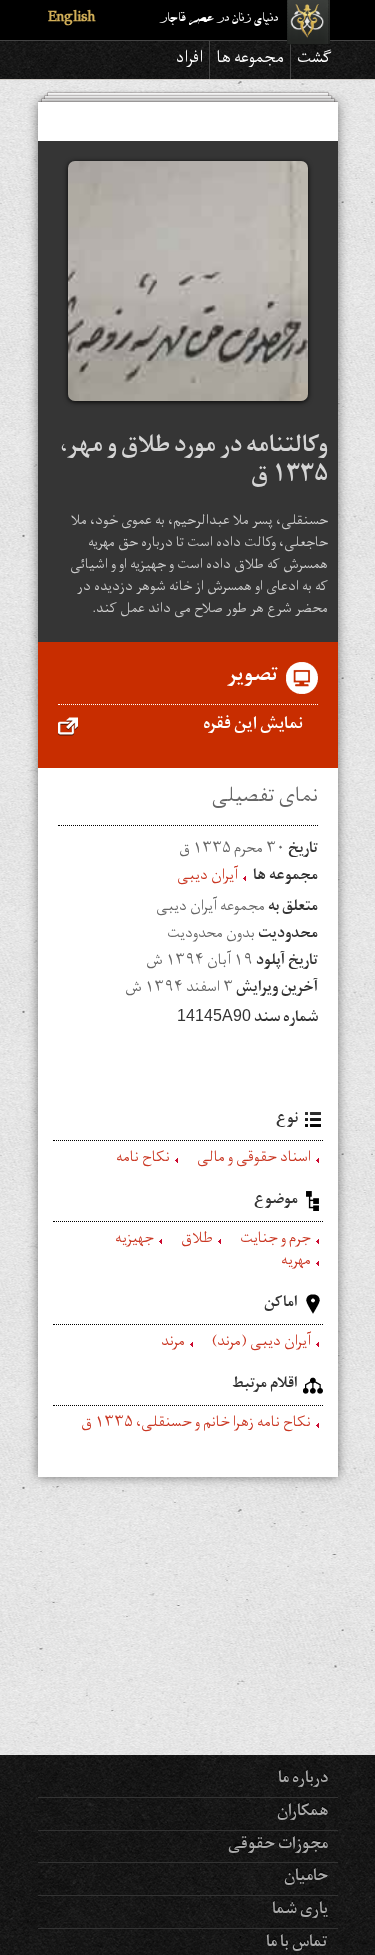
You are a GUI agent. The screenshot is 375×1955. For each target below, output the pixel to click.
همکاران (302, 1813)
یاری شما (300, 1911)
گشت (314, 60)
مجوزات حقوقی (278, 1846)
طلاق (197, 1241)
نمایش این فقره (253, 726)
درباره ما (303, 1780)
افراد (189, 60)
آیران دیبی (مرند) (261, 1344)
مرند (173, 1344)
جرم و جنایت (275, 1241)
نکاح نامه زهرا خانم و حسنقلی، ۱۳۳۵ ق (196, 1425)
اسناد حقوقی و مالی (254, 1160)
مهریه (296, 1263)
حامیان (306, 1878)
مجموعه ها (250, 60)
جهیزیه (134, 1241)
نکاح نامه (143, 1160)
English (71, 19)
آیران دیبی (207, 878)
